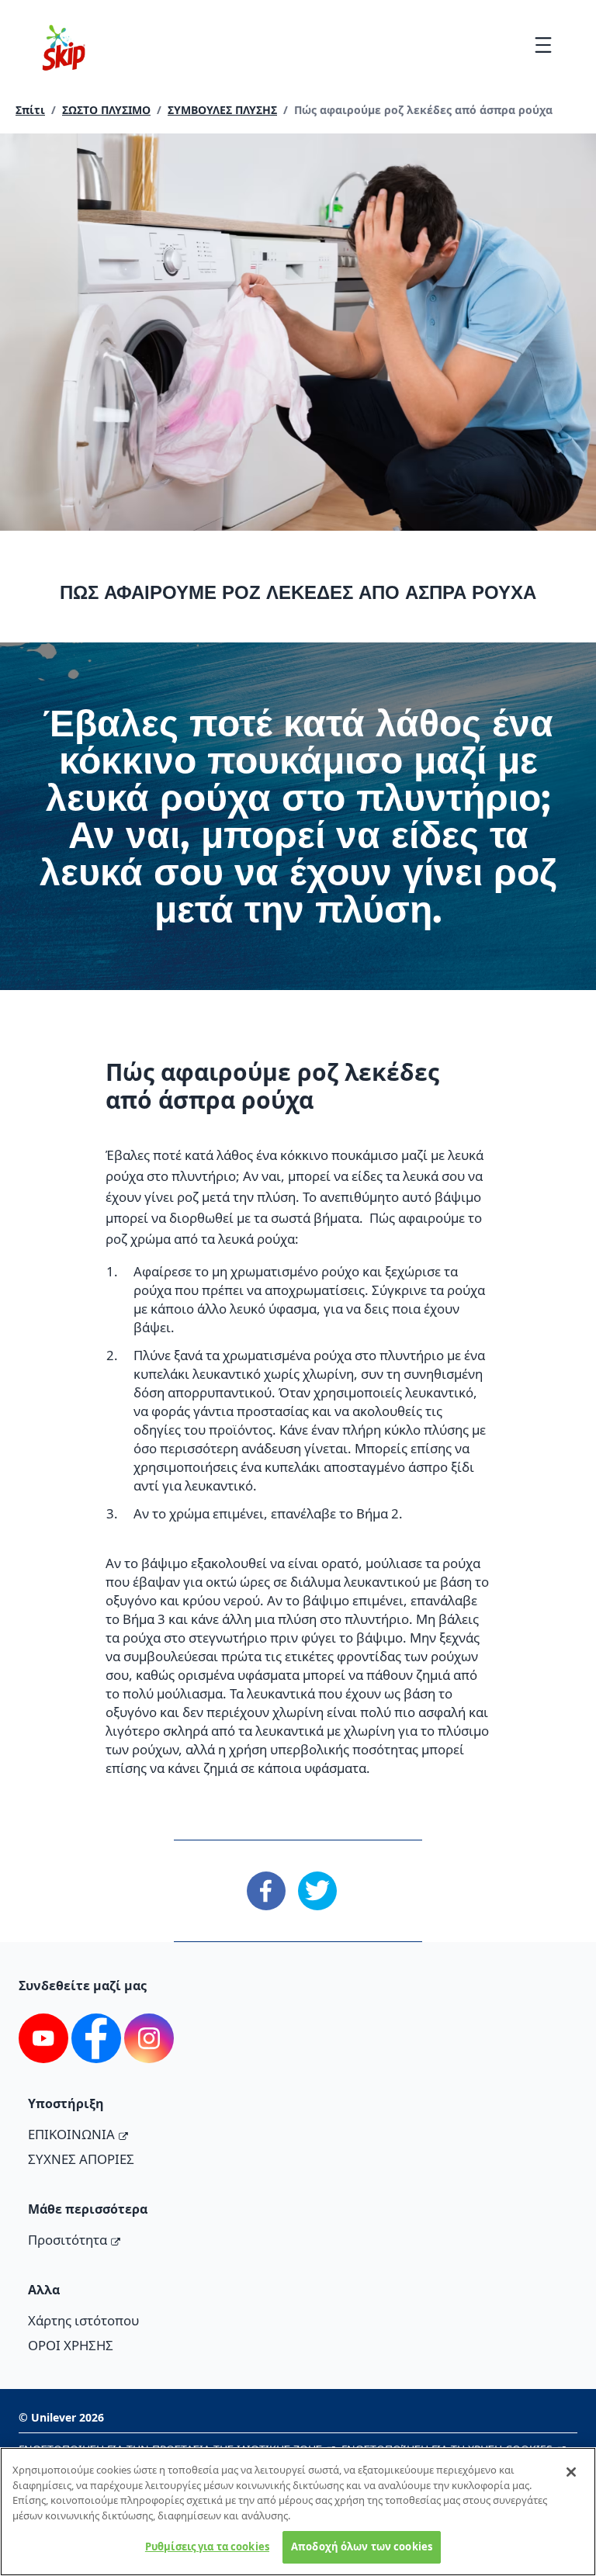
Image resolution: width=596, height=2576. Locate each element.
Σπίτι (30, 110)
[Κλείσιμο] (571, 2472)
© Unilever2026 (61, 2417)
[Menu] (543, 45)
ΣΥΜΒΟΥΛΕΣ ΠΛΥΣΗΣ (222, 110)
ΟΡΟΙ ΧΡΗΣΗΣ (71, 2345)
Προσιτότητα (68, 2240)
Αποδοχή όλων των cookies (362, 2547)
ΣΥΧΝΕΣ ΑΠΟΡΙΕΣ (81, 2159)
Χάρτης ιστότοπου (83, 2320)
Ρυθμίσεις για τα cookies (207, 2547)
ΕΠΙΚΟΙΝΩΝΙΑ (71, 2134)
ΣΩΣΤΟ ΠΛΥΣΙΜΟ (106, 110)
